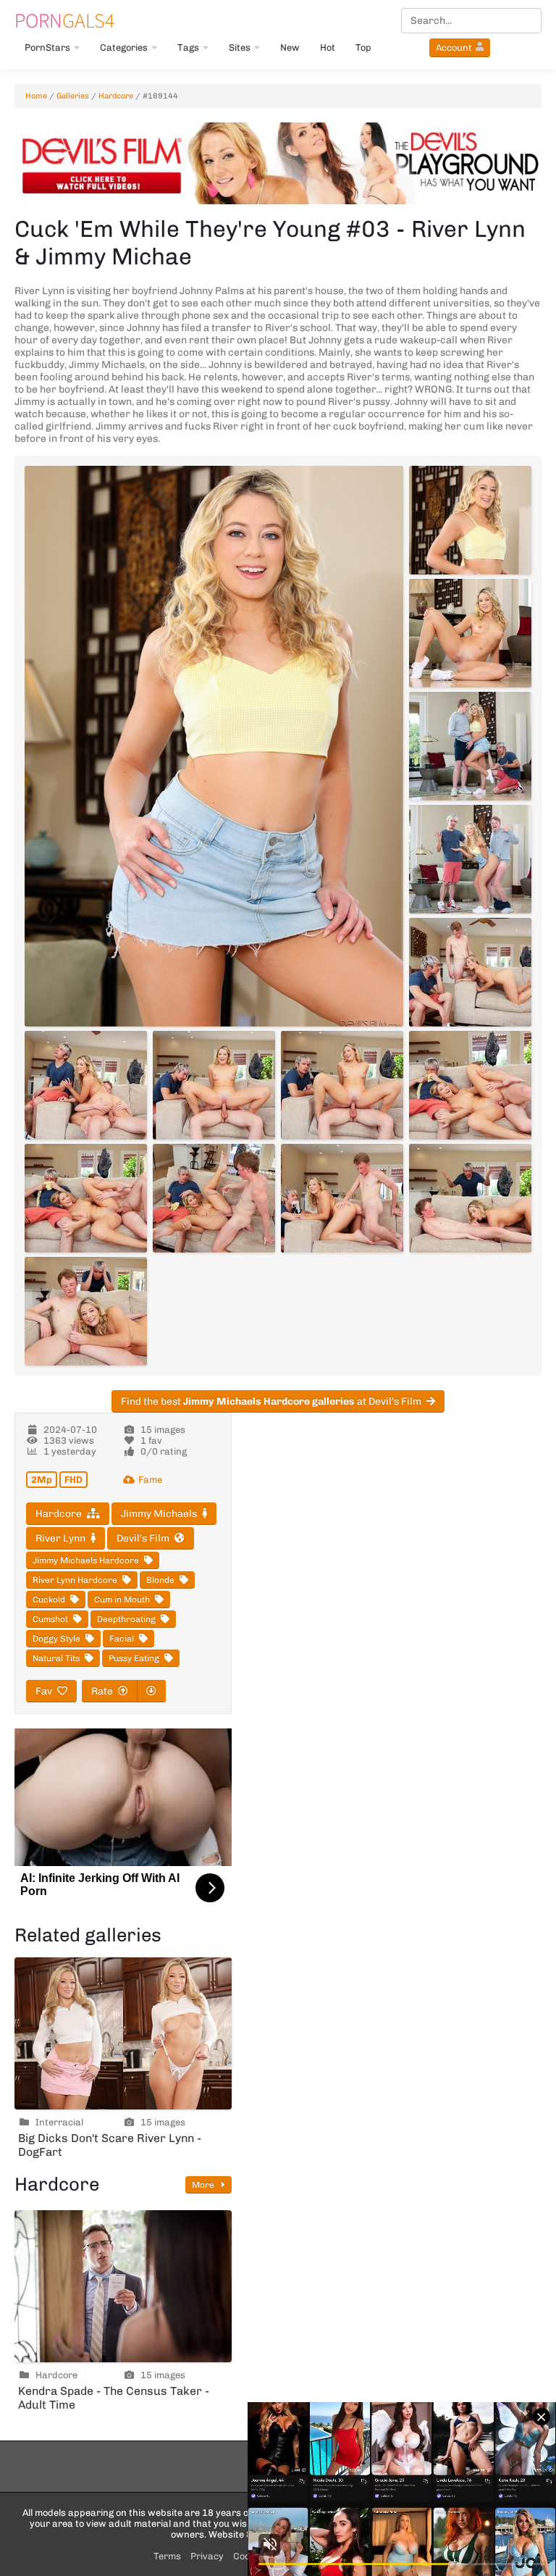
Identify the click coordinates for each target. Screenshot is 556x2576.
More (204, 2185)
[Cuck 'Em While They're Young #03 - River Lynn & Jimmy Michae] (214, 746)
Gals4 (64, 20)
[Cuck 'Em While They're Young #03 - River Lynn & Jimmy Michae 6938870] (470, 746)
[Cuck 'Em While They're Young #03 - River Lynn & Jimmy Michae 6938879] (342, 1198)
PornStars (47, 47)
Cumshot (50, 1619)
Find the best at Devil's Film (271, 1401)
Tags (188, 47)
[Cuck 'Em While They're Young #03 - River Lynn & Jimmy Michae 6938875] (342, 1085)
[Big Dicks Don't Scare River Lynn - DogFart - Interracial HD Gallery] (123, 2033)
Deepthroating (126, 1619)
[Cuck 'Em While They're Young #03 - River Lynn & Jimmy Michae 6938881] (86, 1311)
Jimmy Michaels (159, 1514)
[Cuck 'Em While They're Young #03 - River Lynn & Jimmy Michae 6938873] (86, 1085)
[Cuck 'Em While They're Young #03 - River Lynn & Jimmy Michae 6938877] (86, 1198)
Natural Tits (56, 1658)
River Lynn (60, 1538)
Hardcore (116, 96)
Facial (122, 1639)
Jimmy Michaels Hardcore (86, 1560)
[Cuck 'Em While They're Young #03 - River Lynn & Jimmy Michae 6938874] (214, 1085)
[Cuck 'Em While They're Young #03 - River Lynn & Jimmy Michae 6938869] (470, 633)
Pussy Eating (134, 1658)
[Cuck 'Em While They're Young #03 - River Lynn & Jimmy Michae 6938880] (470, 1198)
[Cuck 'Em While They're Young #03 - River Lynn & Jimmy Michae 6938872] (470, 972)
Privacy (207, 2556)
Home (36, 96)
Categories (124, 47)
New (290, 47)
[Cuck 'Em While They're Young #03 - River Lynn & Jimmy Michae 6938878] (214, 1198)
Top (363, 47)
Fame (150, 1480)
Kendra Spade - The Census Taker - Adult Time (114, 2398)
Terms (167, 2556)
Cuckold (49, 1599)
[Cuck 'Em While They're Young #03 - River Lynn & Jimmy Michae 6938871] (470, 859)
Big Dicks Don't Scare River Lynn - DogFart (110, 2145)
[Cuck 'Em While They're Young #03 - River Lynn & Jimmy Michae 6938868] (470, 520)
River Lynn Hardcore (75, 1580)
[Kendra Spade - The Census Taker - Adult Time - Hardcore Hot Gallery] (123, 2286)
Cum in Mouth (122, 1599)
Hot (328, 47)
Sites (240, 47)
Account (454, 47)
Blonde (160, 1580)
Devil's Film (143, 1538)
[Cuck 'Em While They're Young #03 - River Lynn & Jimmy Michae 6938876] (470, 1085)
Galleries (73, 96)
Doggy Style (56, 1639)
